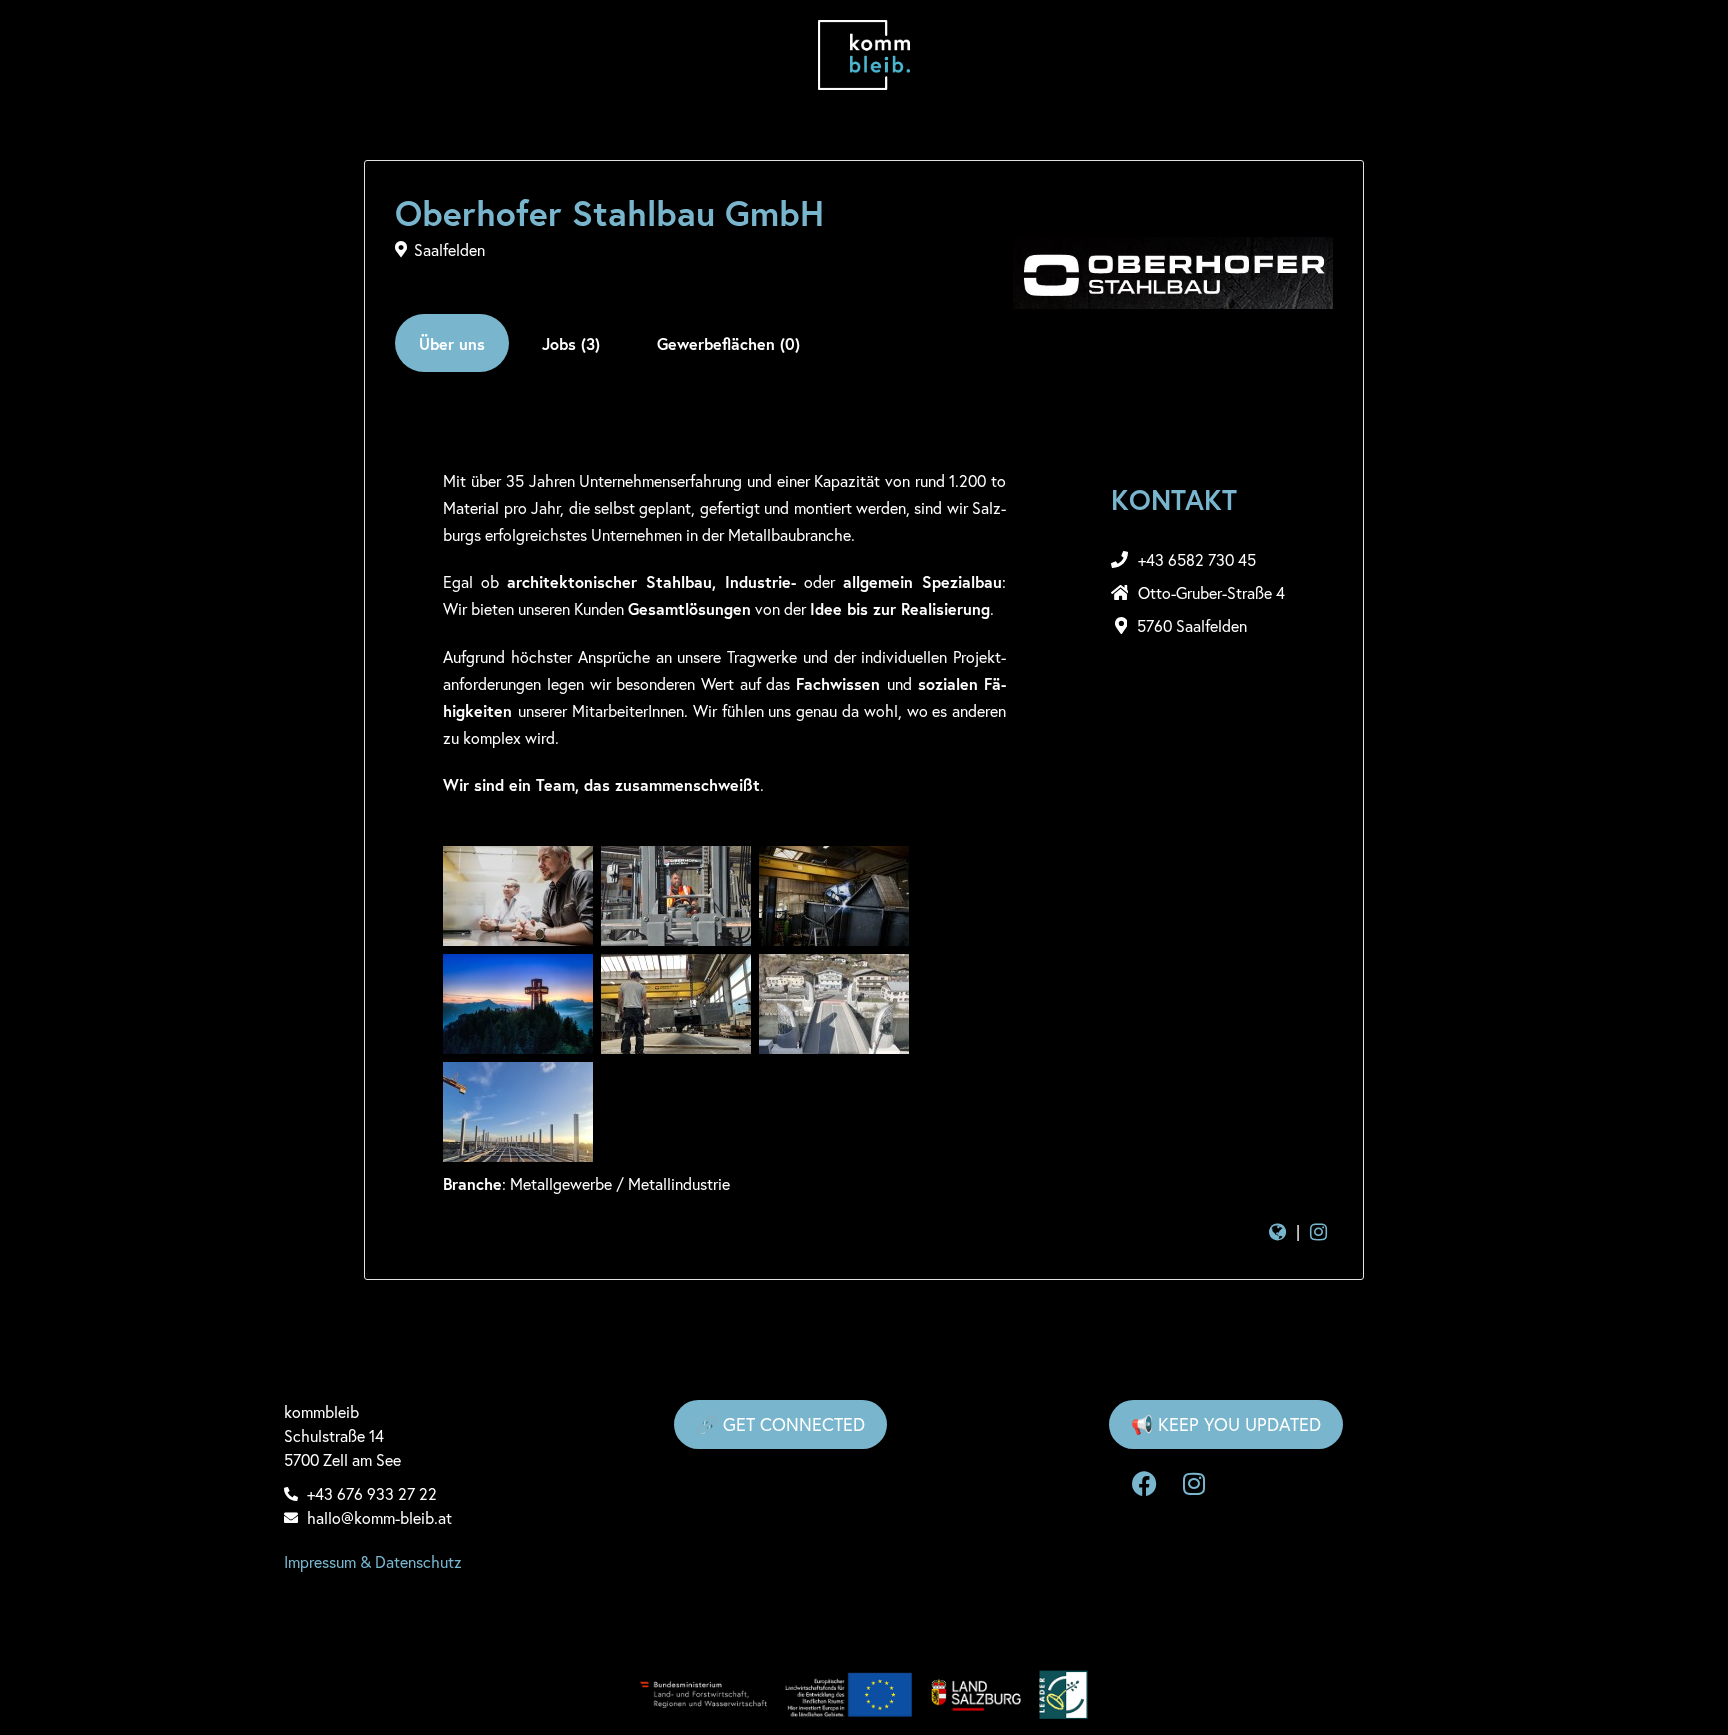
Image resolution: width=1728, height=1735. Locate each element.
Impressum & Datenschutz (373, 1561)
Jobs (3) (571, 343)
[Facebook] (1144, 1484)
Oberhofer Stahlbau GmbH (609, 213)
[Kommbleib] (864, 55)
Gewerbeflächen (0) (728, 343)
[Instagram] (1194, 1484)
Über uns (452, 343)
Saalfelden (449, 249)
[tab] (452, 343)
